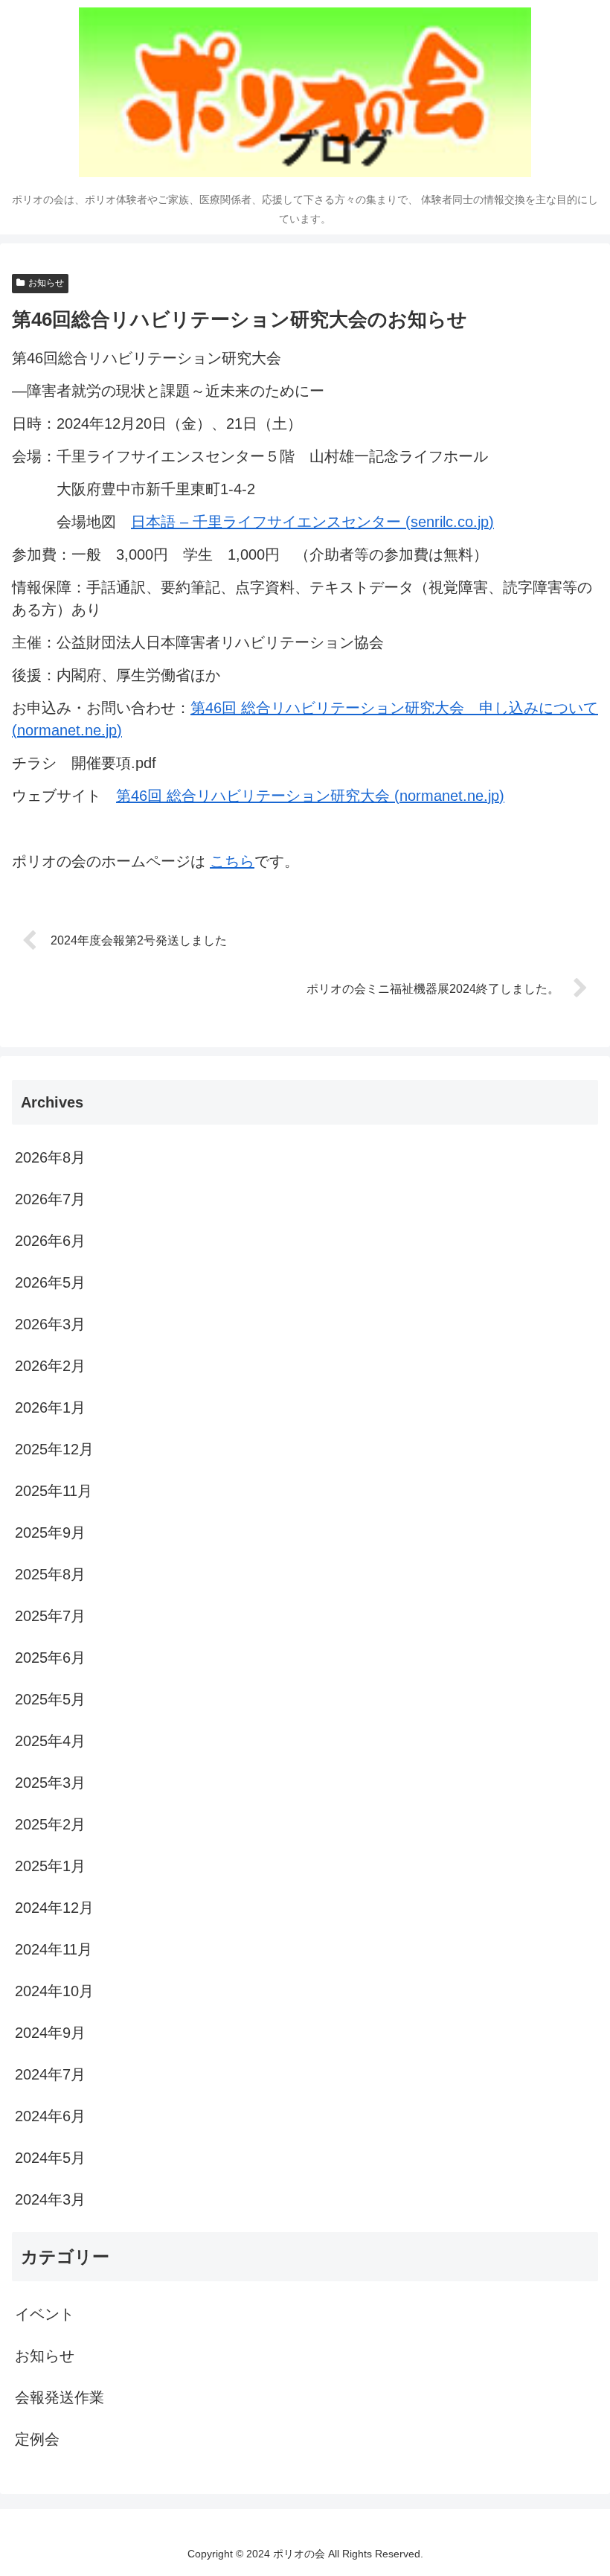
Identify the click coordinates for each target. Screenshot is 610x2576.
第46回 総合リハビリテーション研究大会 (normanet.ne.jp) (310, 796)
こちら (232, 861)
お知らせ (46, 283)
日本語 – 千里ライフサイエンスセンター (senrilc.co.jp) (312, 522)
